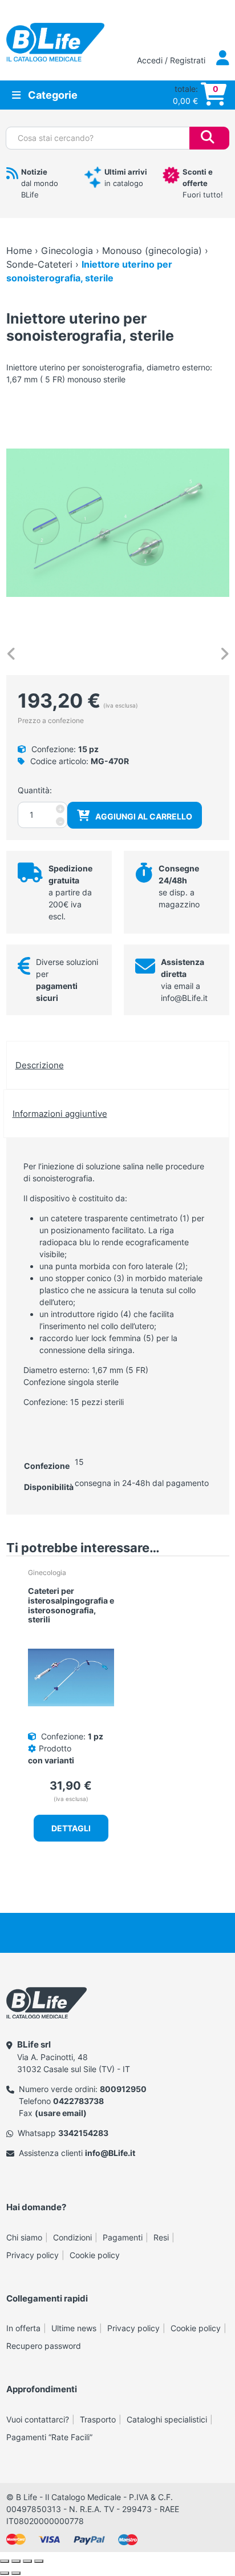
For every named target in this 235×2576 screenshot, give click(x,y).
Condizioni (72, 2237)
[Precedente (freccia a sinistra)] (5, 2573)
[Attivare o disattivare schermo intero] (16, 2561)
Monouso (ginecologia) (152, 251)
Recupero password (44, 2346)
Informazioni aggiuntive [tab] (60, 1114)
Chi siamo (24, 2237)
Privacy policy (33, 2255)
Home (19, 251)
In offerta (23, 2328)
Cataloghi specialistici (167, 2419)
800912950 (123, 2089)
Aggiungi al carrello (144, 816)
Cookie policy (95, 2255)
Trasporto (98, 2419)
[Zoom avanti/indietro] (5, 2561)
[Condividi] (27, 2561)
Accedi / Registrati (172, 60)
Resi (161, 2237)
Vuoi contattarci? (38, 2419)
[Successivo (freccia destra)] (16, 2573)
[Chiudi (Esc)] (39, 2561)
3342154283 (83, 2133)
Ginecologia (67, 251)
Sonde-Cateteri (39, 264)
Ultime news (74, 2328)
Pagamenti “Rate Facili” (49, 2437)
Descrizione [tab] (40, 1065)
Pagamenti (123, 2237)
